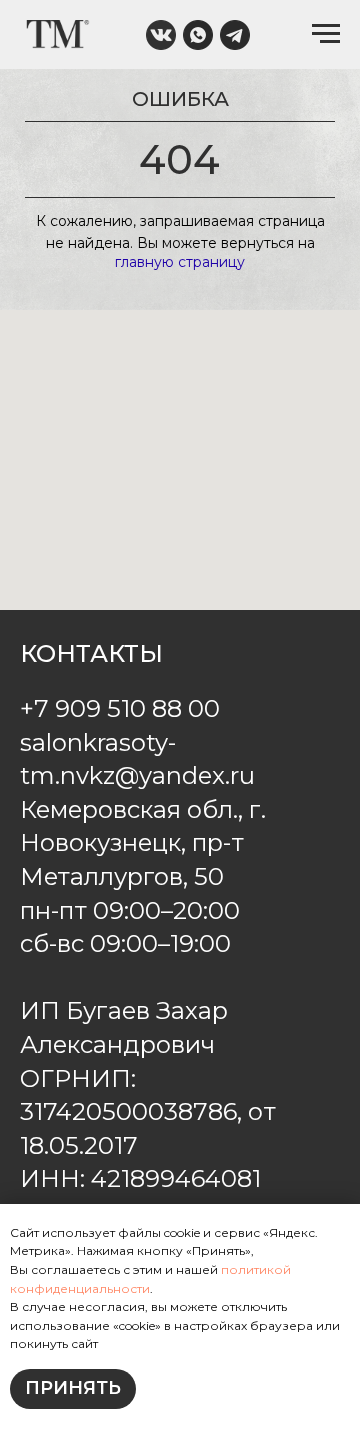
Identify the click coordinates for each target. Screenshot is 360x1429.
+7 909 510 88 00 (120, 708)
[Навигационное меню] (326, 34)
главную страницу (180, 262)
